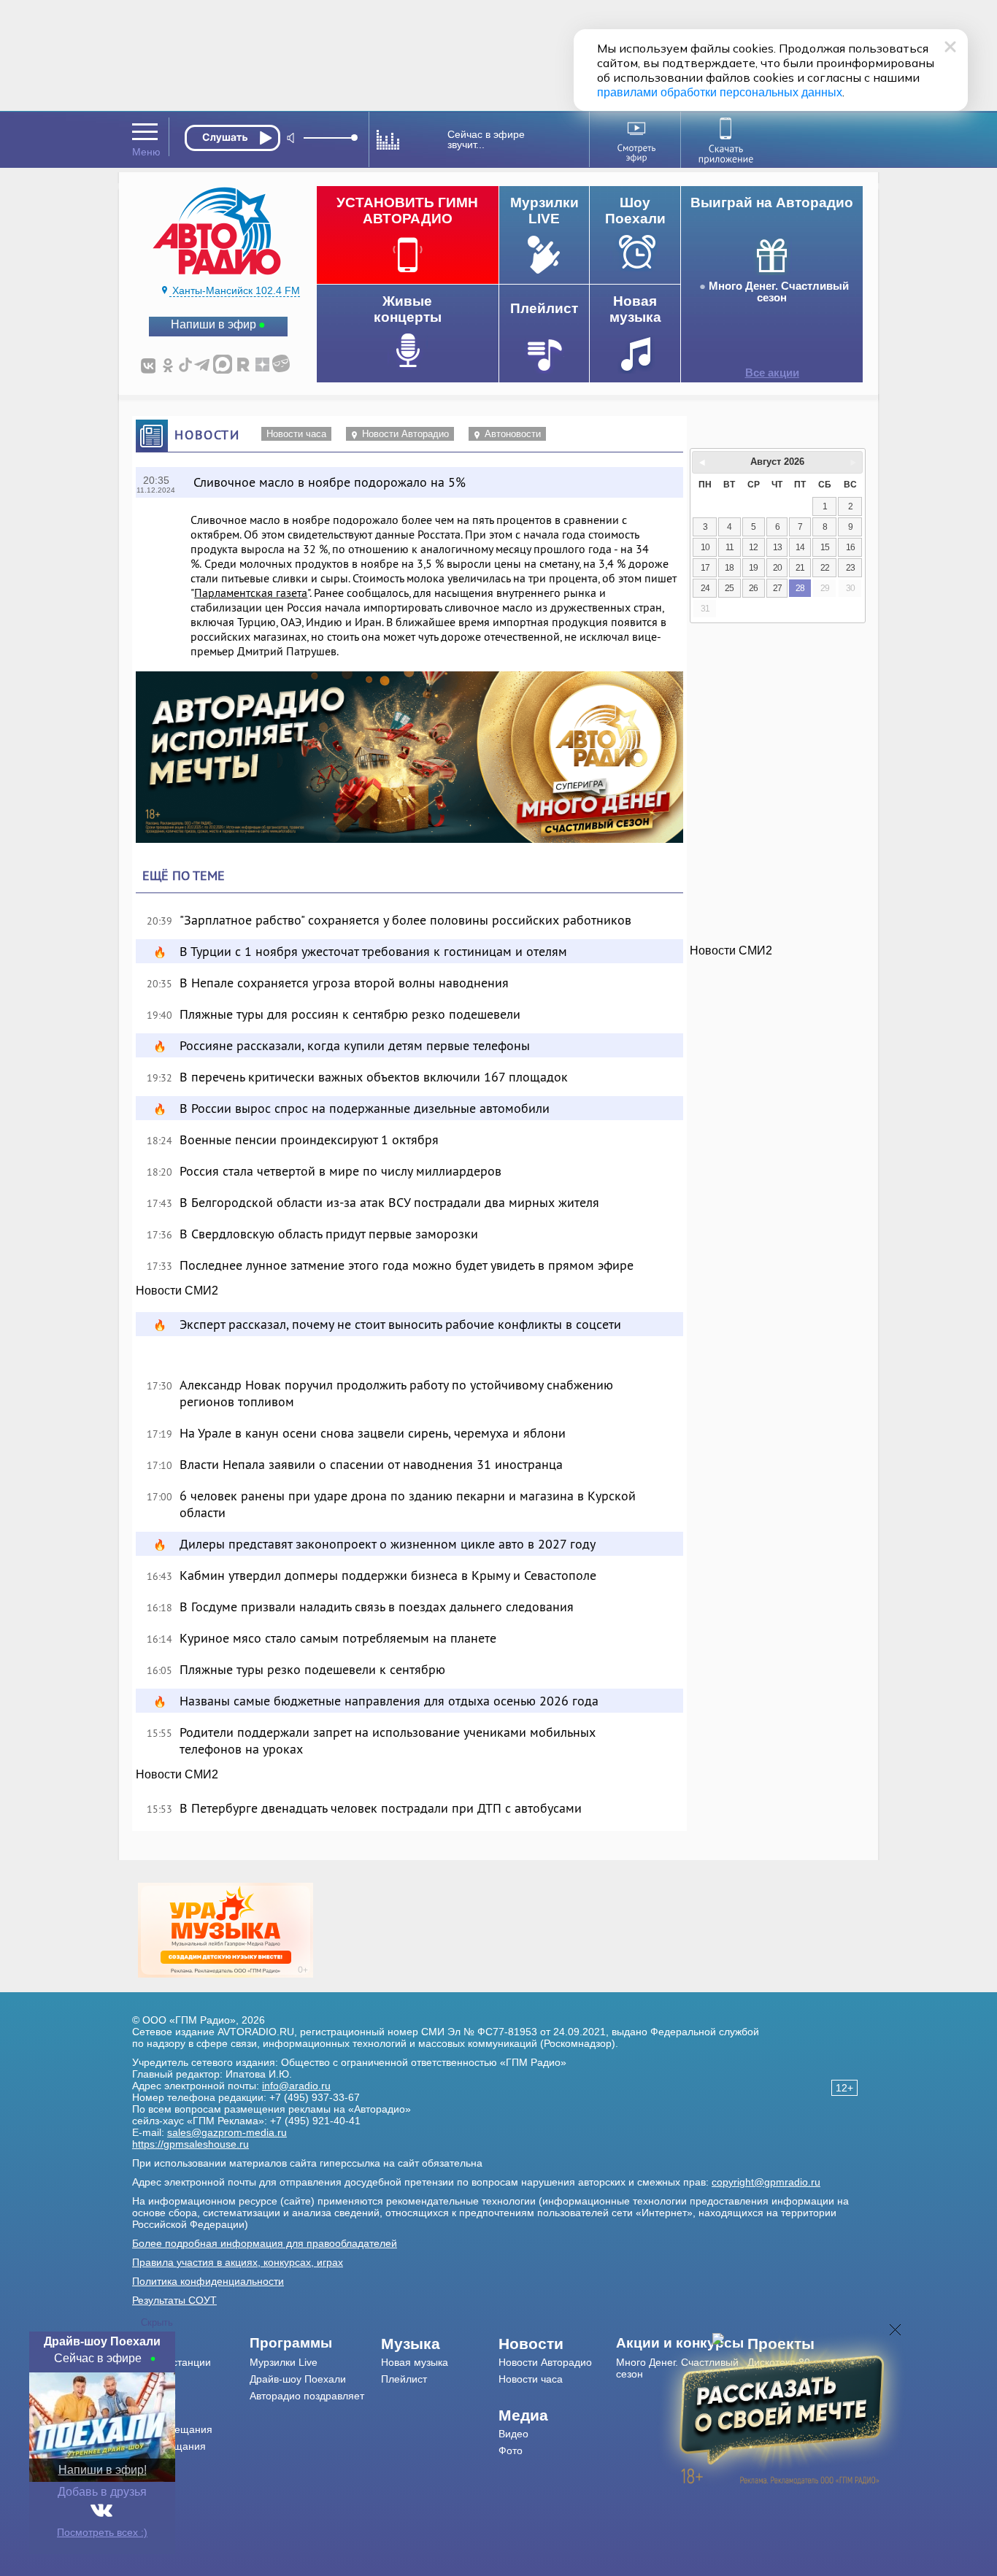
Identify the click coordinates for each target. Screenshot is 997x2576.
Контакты (154, 2396)
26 (753, 588)
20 (777, 568)
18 (729, 568)
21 (800, 568)
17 (705, 568)
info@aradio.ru (296, 2086)
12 (753, 547)
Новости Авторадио (405, 434)
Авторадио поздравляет (307, 2396)
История (152, 2463)
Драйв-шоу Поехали (298, 2379)
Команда (153, 2379)
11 (730, 547)
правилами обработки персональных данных (720, 92)
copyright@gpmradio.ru (766, 2182)
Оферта (151, 2480)
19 (753, 568)
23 (850, 568)
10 (705, 547)
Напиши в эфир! (103, 2470)
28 (800, 588)
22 (825, 568)
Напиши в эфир (213, 324)
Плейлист (404, 2379)
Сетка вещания (169, 2446)
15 (825, 547)
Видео (513, 2434)
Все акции (772, 373)
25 (729, 588)
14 (800, 547)
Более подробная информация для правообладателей (265, 2243)
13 (777, 547)
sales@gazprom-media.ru (227, 2132)
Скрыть (157, 2322)
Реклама (153, 2413)
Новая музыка (415, 2362)
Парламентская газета (251, 593)
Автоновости (513, 434)
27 (777, 588)
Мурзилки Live (284, 2362)
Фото (511, 2450)
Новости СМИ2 (177, 1291)
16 (850, 547)
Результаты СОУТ (174, 2300)
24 (705, 588)
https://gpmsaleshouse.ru (190, 2144)
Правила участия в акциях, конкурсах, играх (238, 2262)
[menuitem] (191, 2344)
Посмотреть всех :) (102, 2532)
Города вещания (172, 2429)
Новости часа (296, 434)
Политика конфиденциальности (208, 2281)
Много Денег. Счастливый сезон (779, 292)
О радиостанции (172, 2362)
